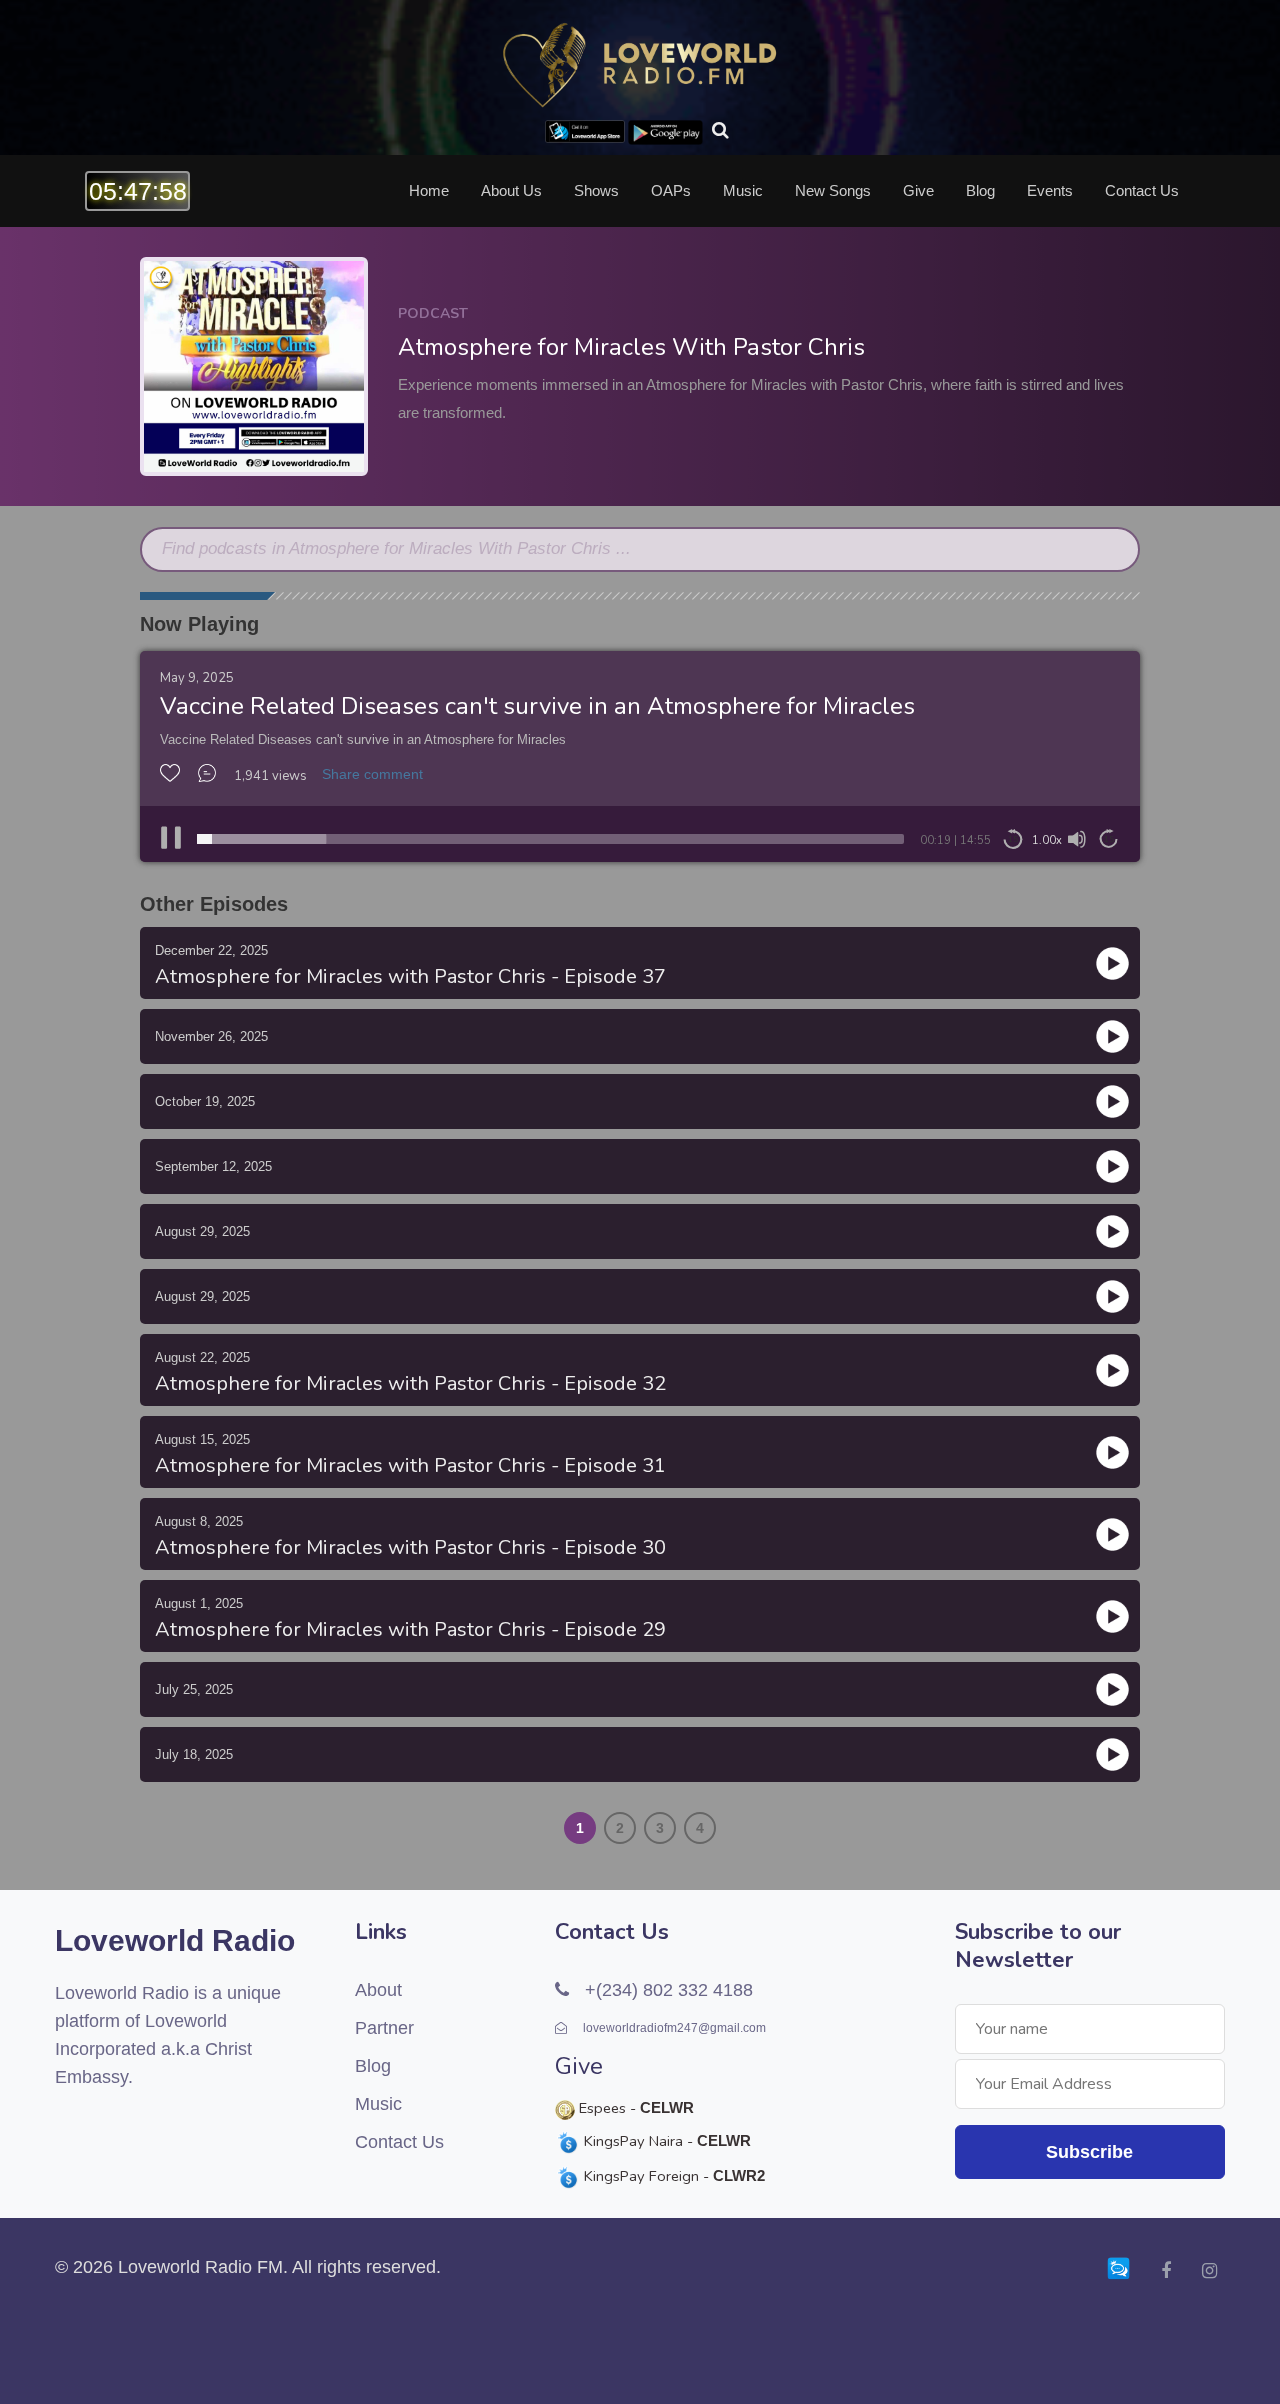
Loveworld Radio (175, 1940)
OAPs (671, 191)
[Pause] (171, 839)
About (378, 1990)
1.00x (1047, 840)
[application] (640, 839)
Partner (384, 2028)
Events (1050, 191)
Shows (596, 191)
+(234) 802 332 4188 (666, 1990)
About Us (511, 191)
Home (429, 191)
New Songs (833, 191)
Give (918, 191)
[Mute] (1077, 839)
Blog (980, 191)
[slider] (550, 839)
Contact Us (1142, 191)
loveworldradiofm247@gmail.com (673, 2028)
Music (743, 191)
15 (1013, 839)
